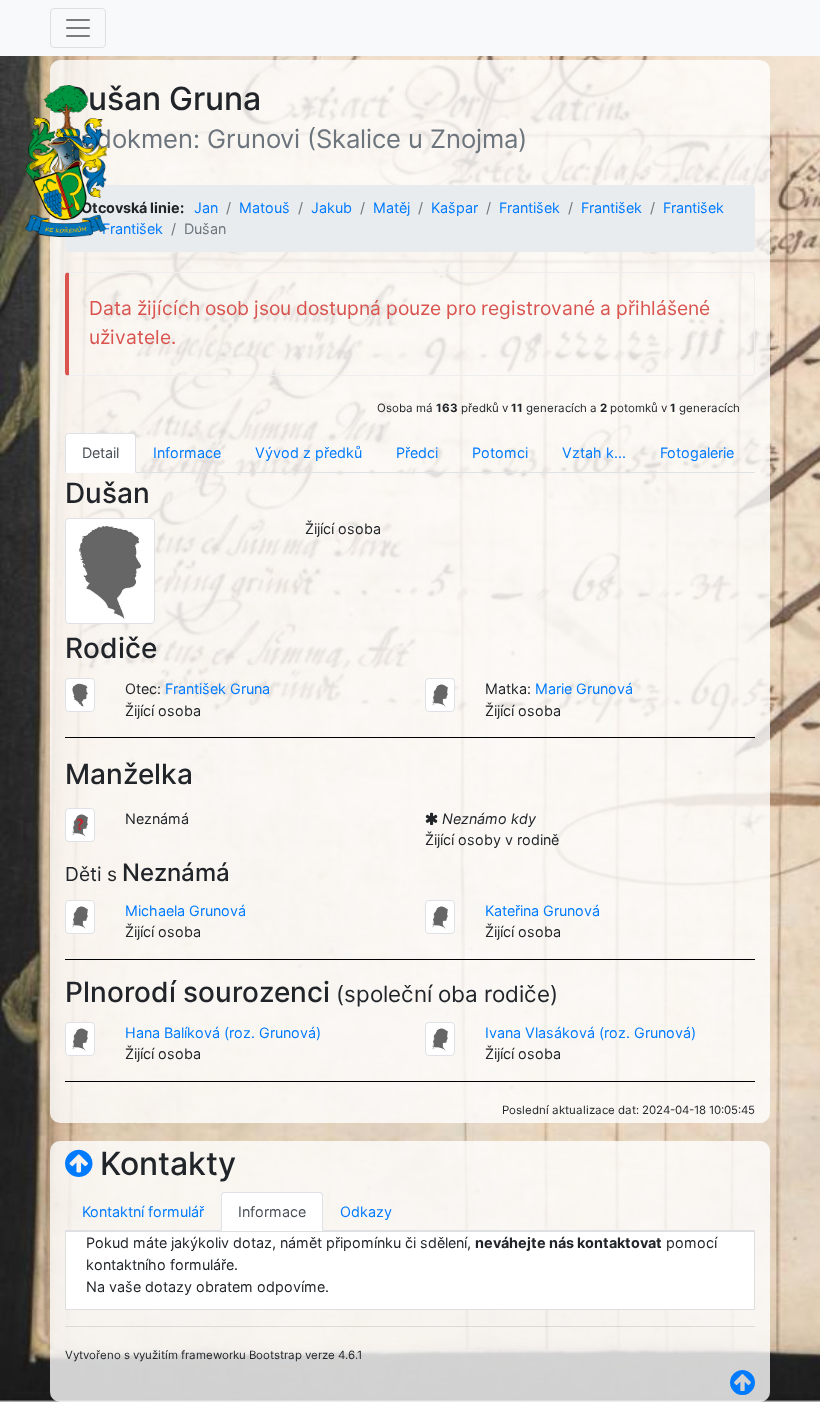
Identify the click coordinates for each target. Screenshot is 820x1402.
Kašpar (454, 207)
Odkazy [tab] (366, 1211)
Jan (206, 207)
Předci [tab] (417, 452)
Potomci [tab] (500, 452)
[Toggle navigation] (78, 28)
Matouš (264, 207)
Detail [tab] (100, 452)
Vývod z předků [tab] (308, 452)
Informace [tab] (187, 452)
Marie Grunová (584, 688)
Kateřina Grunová (542, 910)
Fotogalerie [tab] (697, 452)
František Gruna (217, 688)
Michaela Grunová (185, 910)
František (529, 207)
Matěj (391, 207)
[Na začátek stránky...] (78, 1163)
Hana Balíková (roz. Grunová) (223, 1032)
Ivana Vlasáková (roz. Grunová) (590, 1032)
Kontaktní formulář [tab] (143, 1211)
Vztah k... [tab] (594, 452)
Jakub (331, 207)
